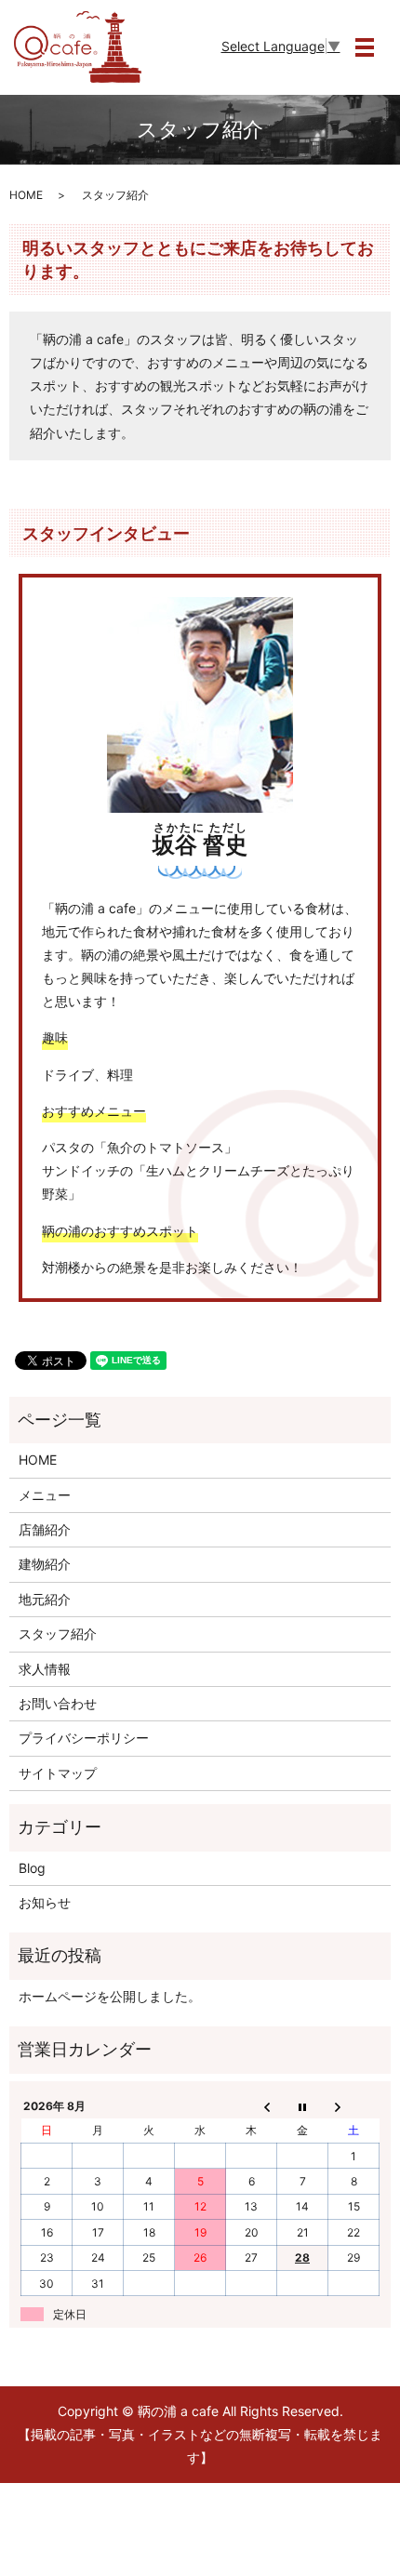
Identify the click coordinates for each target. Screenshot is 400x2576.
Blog (32, 1868)
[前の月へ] (252, 2105)
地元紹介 (45, 1599)
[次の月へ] (354, 2105)
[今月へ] (303, 2105)
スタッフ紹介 (58, 1633)
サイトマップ (58, 1773)
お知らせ (45, 1902)
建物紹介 (45, 1564)
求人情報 (45, 1669)
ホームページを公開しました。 (110, 1996)
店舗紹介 (45, 1529)
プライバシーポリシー (84, 1738)
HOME (26, 195)
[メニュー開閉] (365, 47)
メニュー (45, 1495)
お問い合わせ (58, 1703)
